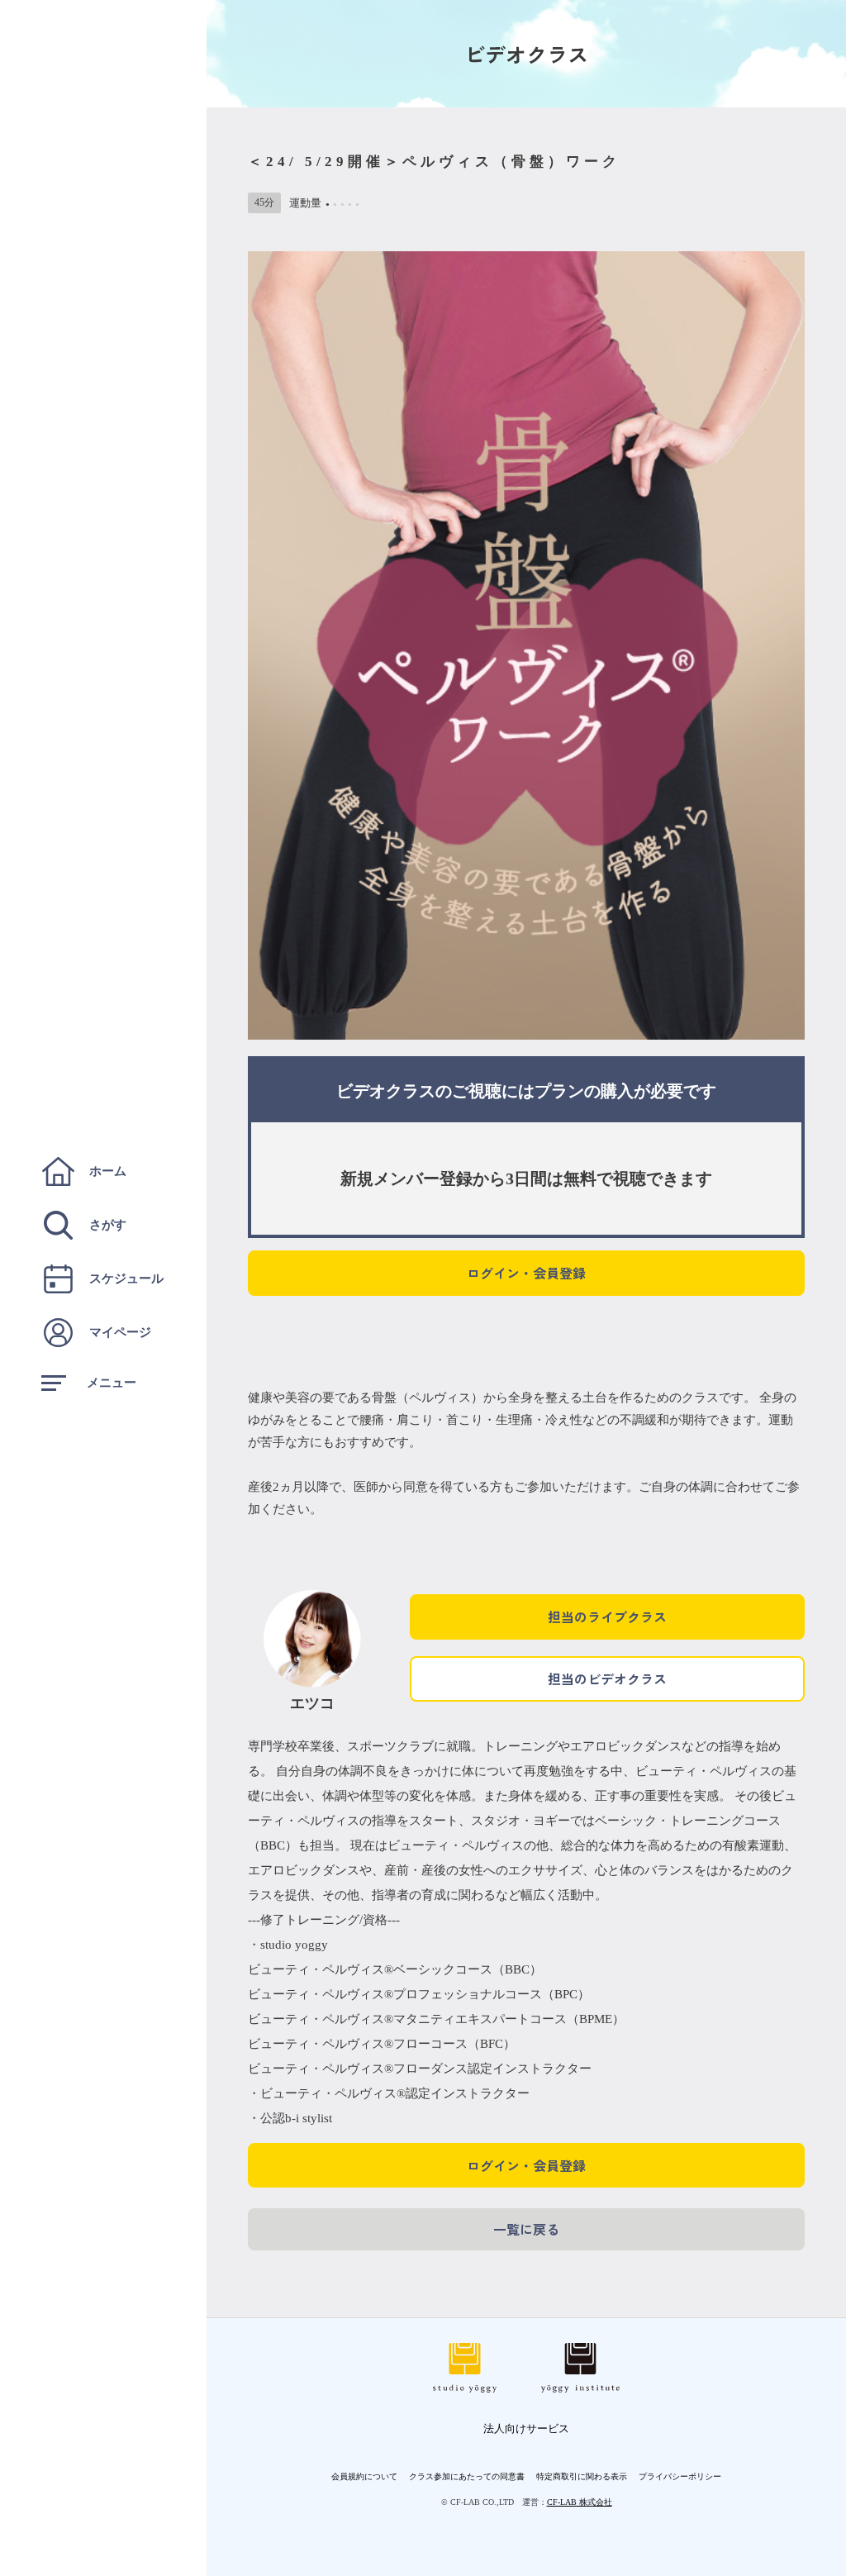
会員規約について (364, 2476)
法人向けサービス (526, 2428)
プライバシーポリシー (680, 2476)
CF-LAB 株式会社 (580, 2502)
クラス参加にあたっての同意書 (467, 2476)
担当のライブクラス (607, 1617)
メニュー (112, 1383)
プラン (559, 1091)
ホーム (108, 1171)
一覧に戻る (526, 2229)
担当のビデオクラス (607, 1678)
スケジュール (126, 1278)
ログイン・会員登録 (526, 1273)
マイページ (120, 1332)
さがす (108, 1225)
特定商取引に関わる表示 (582, 2476)
